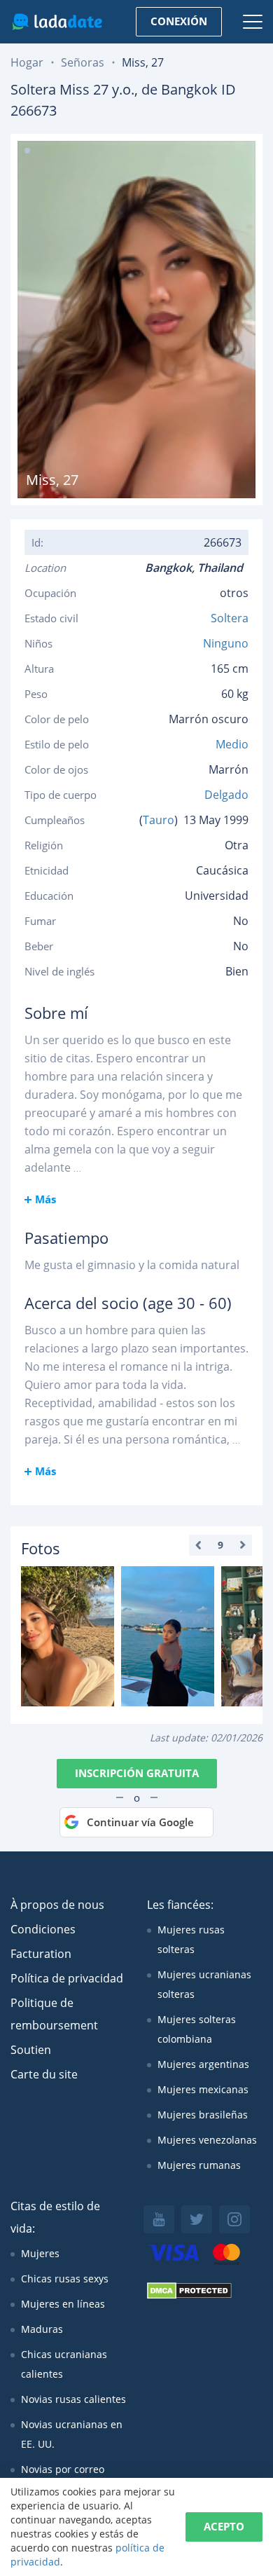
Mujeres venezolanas (207, 2140)
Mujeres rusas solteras (191, 1939)
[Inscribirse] (68, 1636)
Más (45, 1199)
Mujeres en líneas (63, 2304)
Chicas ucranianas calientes (64, 2364)
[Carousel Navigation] (220, 1545)
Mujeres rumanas (199, 2165)
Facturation (41, 1954)
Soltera (230, 618)
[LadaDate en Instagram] (234, 2219)
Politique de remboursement (54, 2014)
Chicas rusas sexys (65, 2279)
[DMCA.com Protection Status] (189, 2295)
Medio (232, 744)
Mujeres (40, 2253)
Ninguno (226, 643)
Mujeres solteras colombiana (197, 2029)
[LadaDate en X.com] (197, 2219)
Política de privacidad (67, 1978)
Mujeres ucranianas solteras (204, 1984)
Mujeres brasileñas (203, 2115)
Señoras (83, 62)
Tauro (159, 820)
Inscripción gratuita (137, 1773)
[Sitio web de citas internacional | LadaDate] (57, 22)
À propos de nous (57, 1905)
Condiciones (43, 1929)
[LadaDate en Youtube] (159, 2219)
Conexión (179, 21)
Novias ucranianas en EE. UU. (72, 2434)
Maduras (42, 2329)
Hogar (27, 62)
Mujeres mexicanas (203, 2089)
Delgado (226, 795)
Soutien (31, 2050)
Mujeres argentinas (203, 2064)
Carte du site (44, 2074)
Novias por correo (63, 2469)
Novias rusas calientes (73, 2399)
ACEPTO (224, 2526)
